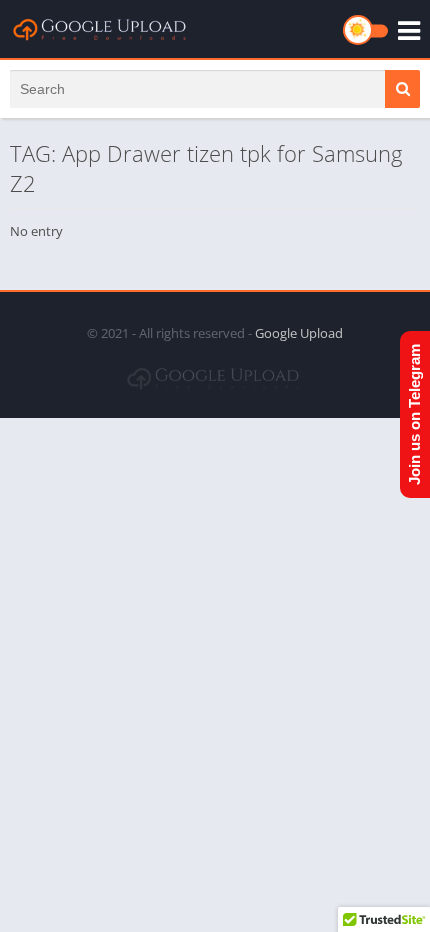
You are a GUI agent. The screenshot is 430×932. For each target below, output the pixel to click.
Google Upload (299, 333)
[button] (402, 89)
